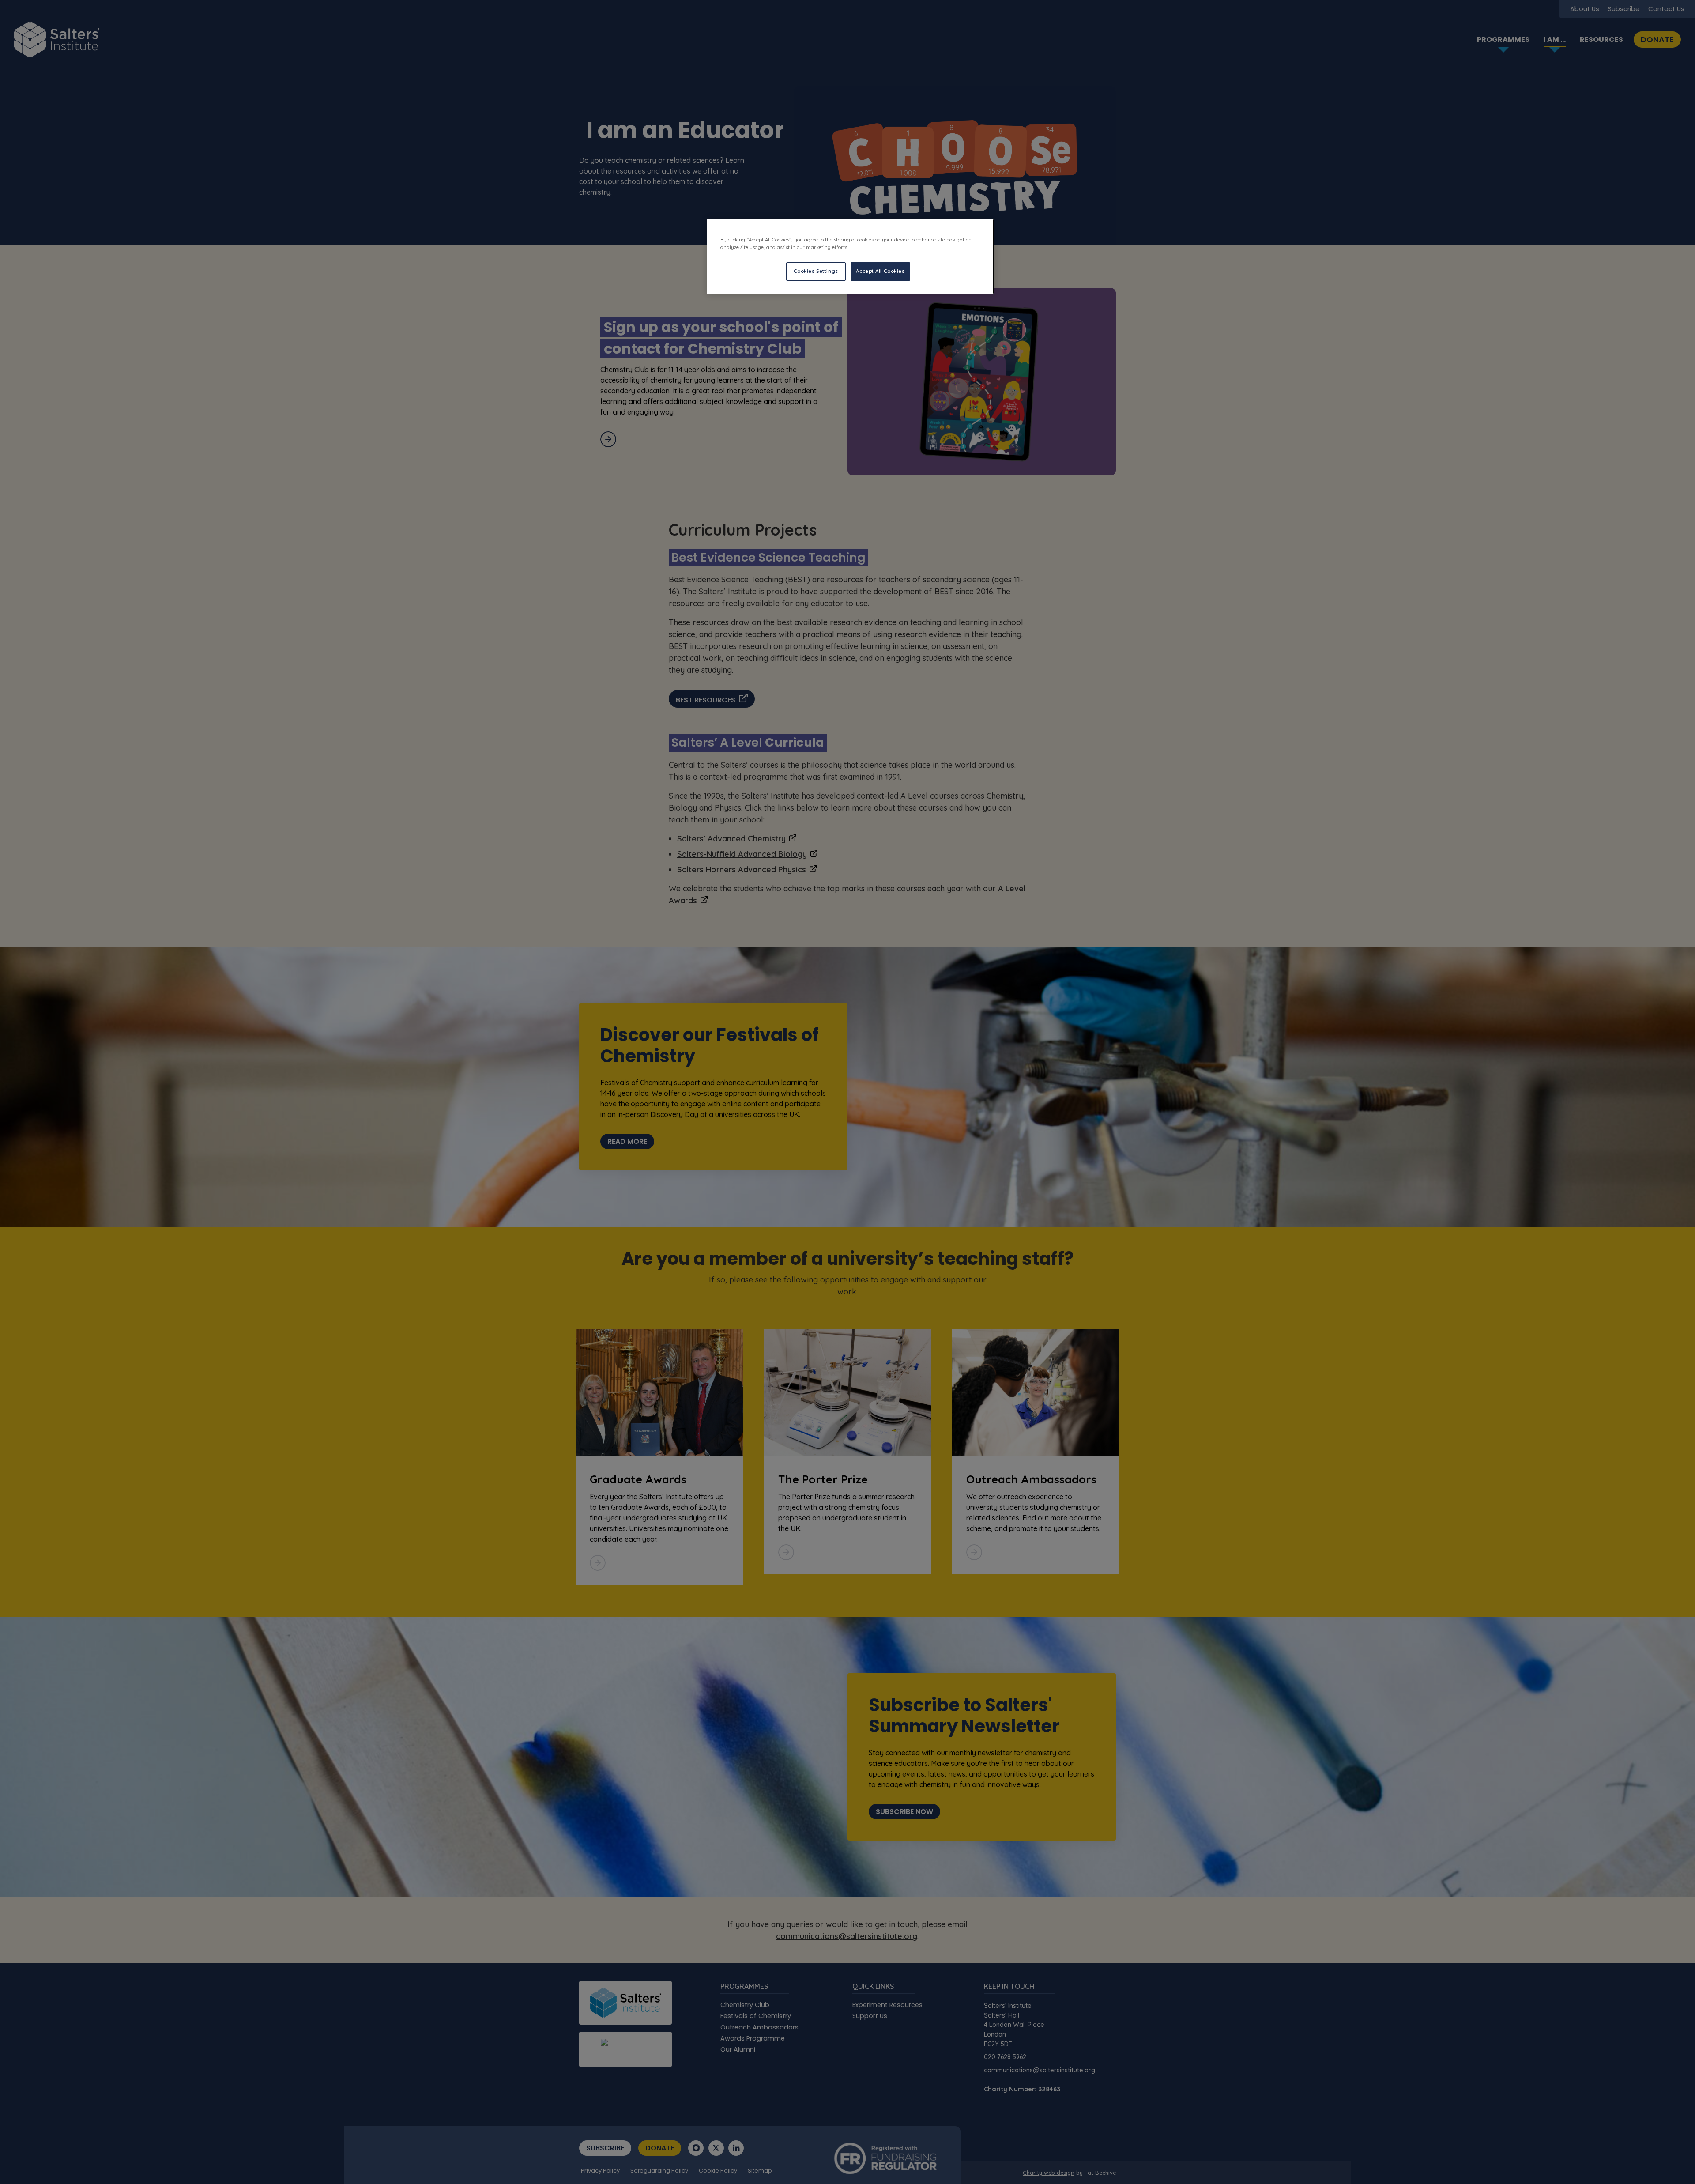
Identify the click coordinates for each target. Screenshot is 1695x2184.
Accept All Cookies (880, 271)
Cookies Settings (816, 271)
